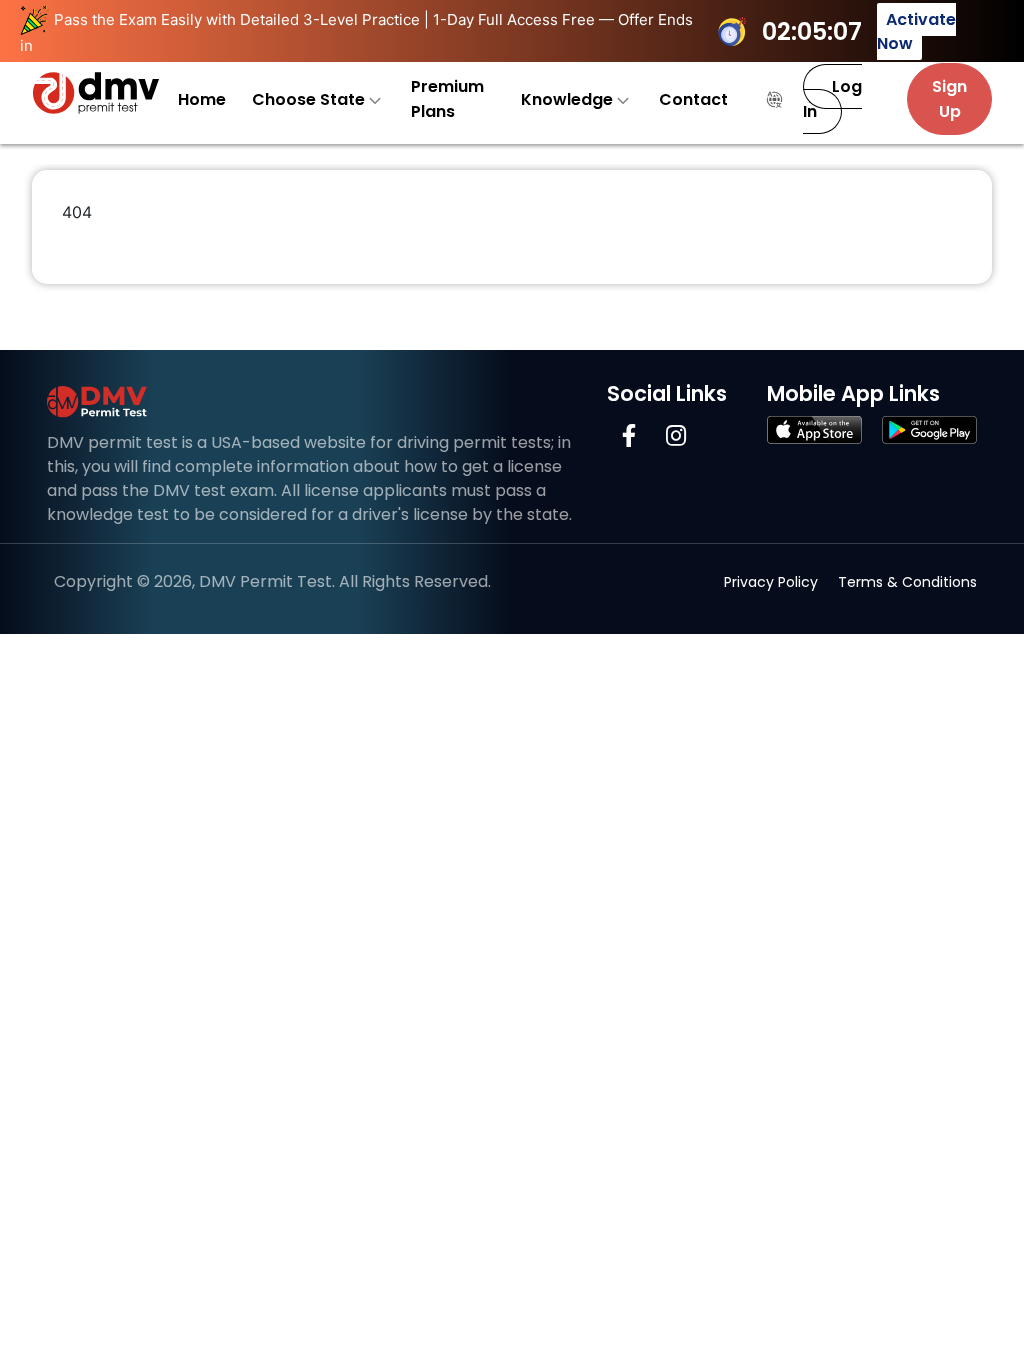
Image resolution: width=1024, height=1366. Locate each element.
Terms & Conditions (907, 582)
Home (202, 99)
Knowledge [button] (569, 99)
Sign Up (949, 99)
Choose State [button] (310, 99)
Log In (832, 99)
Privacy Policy (771, 582)
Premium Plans (447, 99)
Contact (693, 99)
